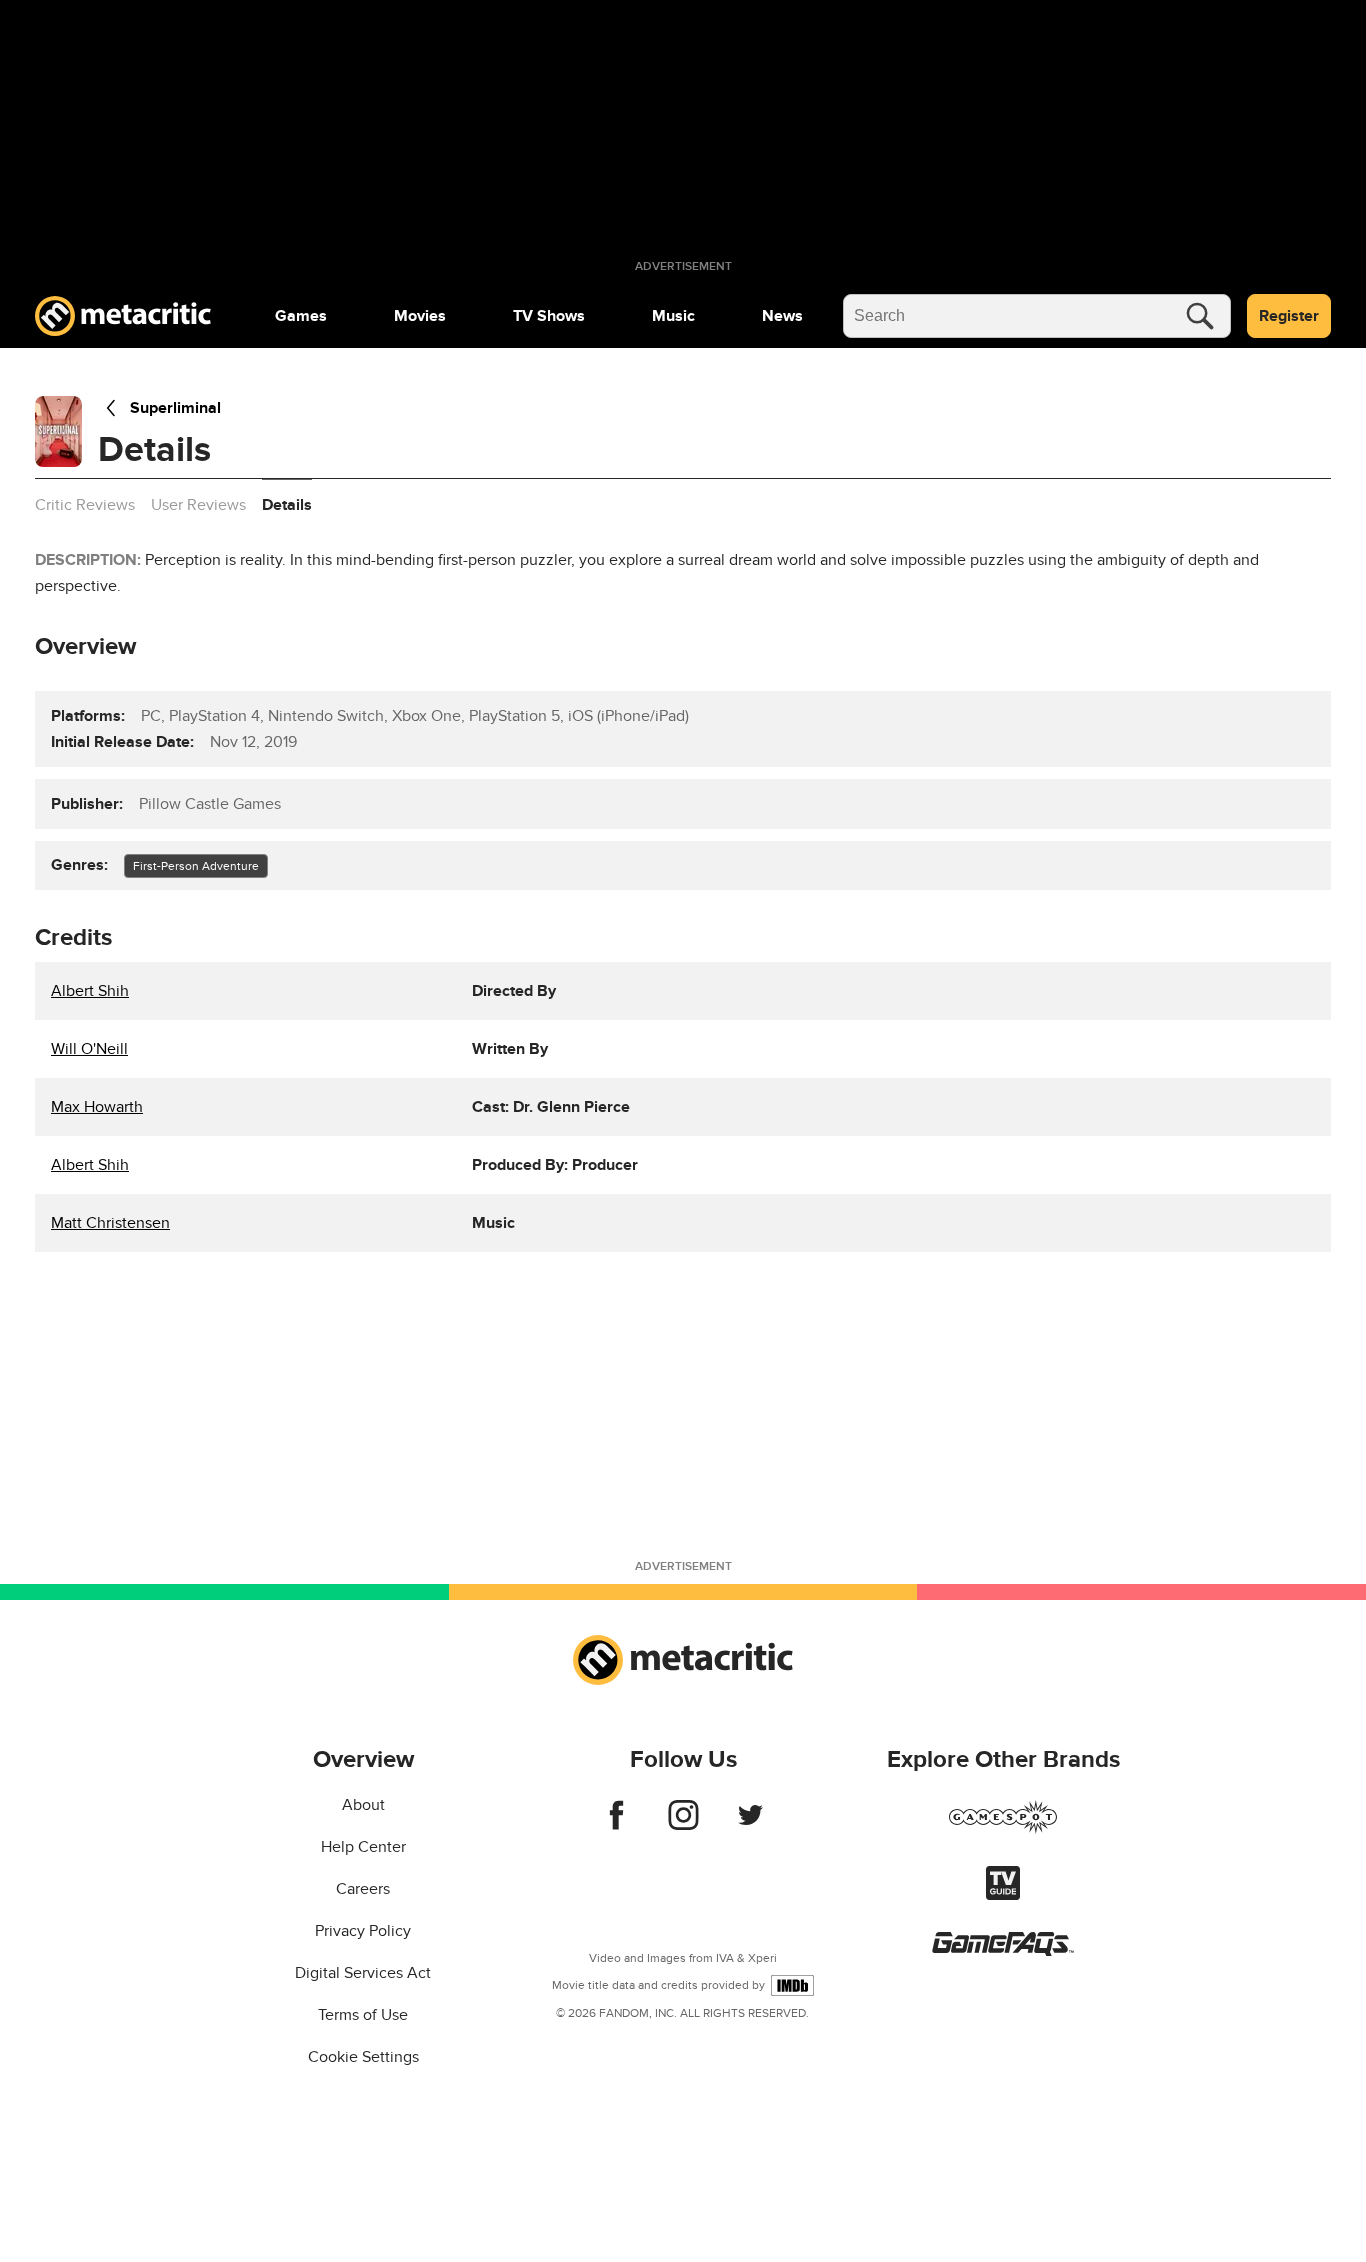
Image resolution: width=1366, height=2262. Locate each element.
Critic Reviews (85, 505)
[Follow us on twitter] (750, 1825)
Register (1289, 316)
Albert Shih (90, 991)
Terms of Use (363, 2015)
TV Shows (549, 316)
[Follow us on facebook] (616, 1825)
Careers (363, 1889)
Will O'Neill (89, 1049)
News (782, 316)
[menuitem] (301, 316)
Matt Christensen (110, 1223)
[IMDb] (792, 1985)
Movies (420, 316)
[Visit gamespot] (1003, 1829)
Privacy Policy (363, 1931)
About (363, 1805)
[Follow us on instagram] (683, 1825)
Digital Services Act (363, 1973)
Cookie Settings (363, 2057)
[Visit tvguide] (1003, 1895)
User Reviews (198, 505)
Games (301, 316)
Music (673, 316)
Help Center (363, 1847)
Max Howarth (97, 1107)
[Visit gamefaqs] (1003, 1951)
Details (287, 505)
